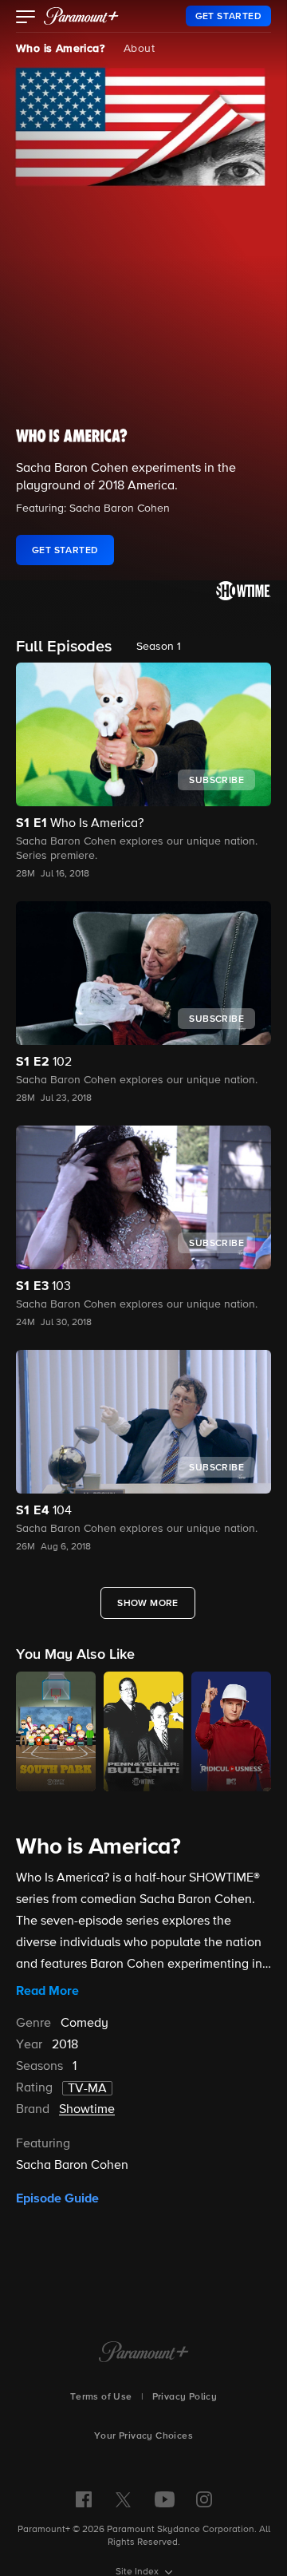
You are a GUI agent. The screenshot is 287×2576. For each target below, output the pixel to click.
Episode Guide (57, 2198)
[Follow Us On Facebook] (84, 2499)
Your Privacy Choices (143, 2436)
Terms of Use (101, 2397)
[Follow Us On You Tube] (165, 2499)
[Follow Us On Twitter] (123, 2499)
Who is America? (60, 49)
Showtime (87, 2110)
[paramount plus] (81, 16)
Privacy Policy (185, 2397)
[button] (26, 18)
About (139, 49)
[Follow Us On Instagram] (204, 2499)
